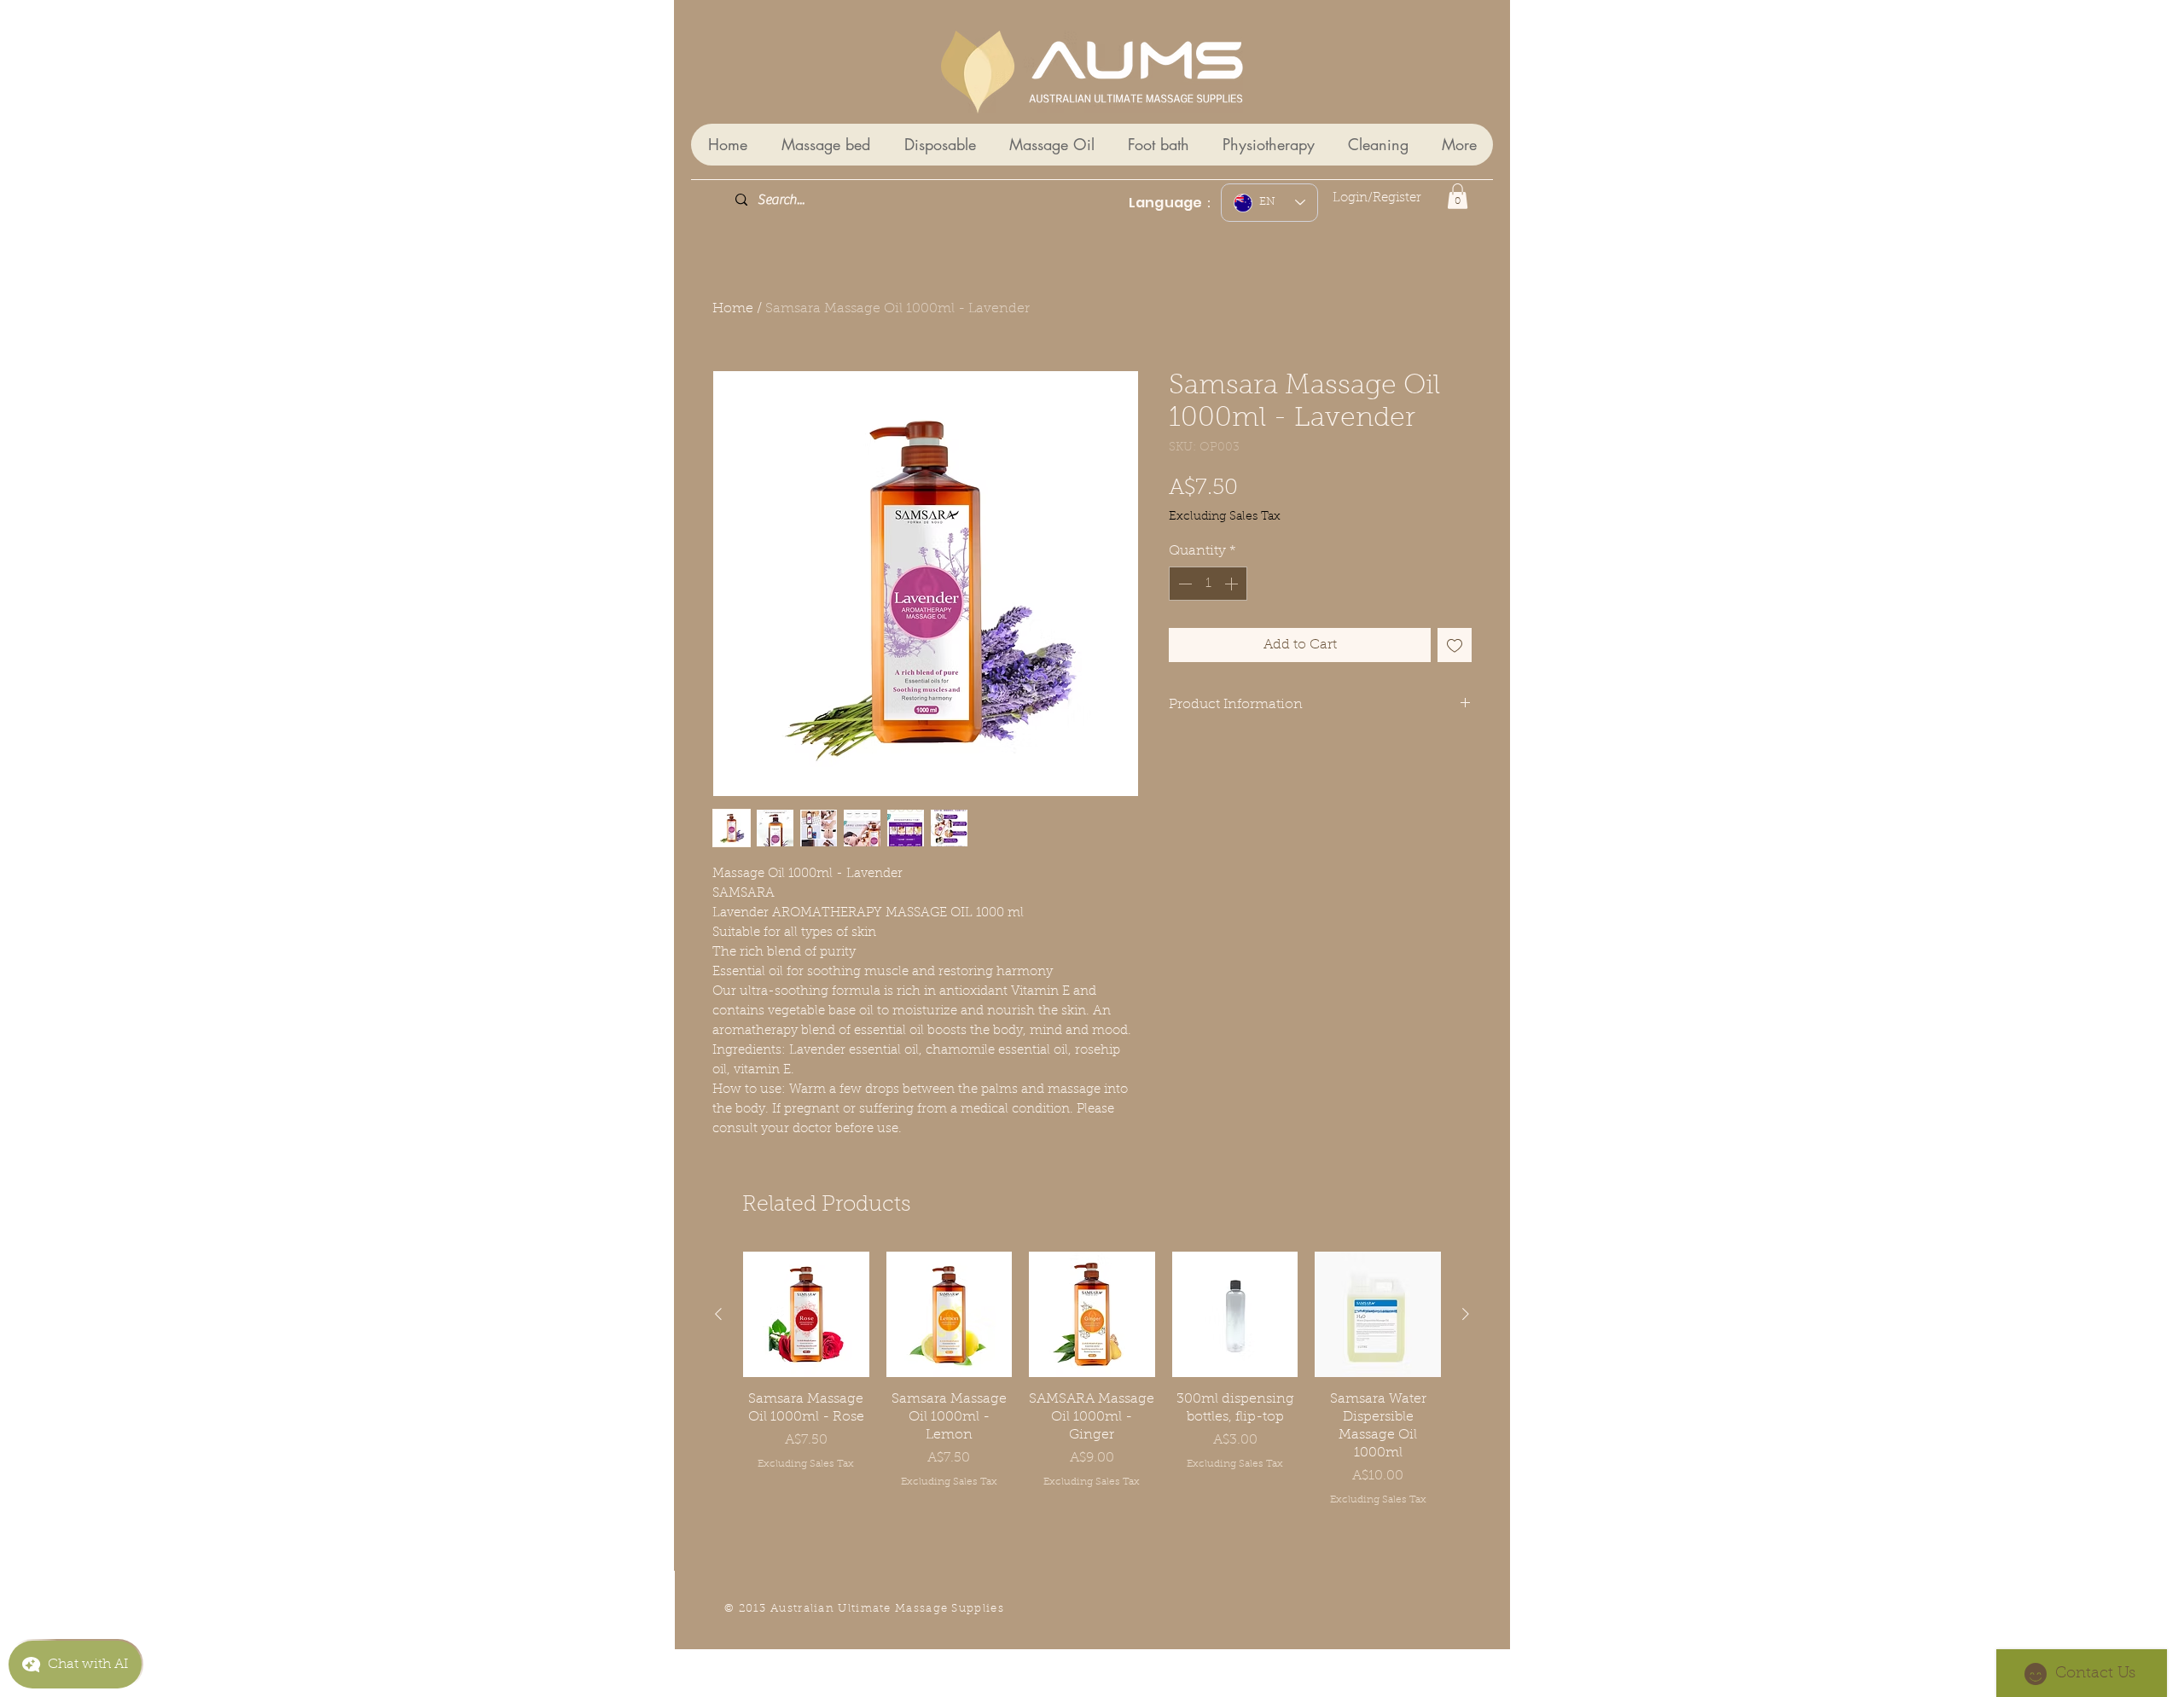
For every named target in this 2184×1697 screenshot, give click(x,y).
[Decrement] (1183, 584)
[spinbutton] (1208, 584)
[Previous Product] (718, 1314)
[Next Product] (1466, 1314)
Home (733, 309)
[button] (1458, 196)
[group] (1092, 1380)
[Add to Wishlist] (1455, 645)
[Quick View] (806, 1315)
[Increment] (1233, 584)
